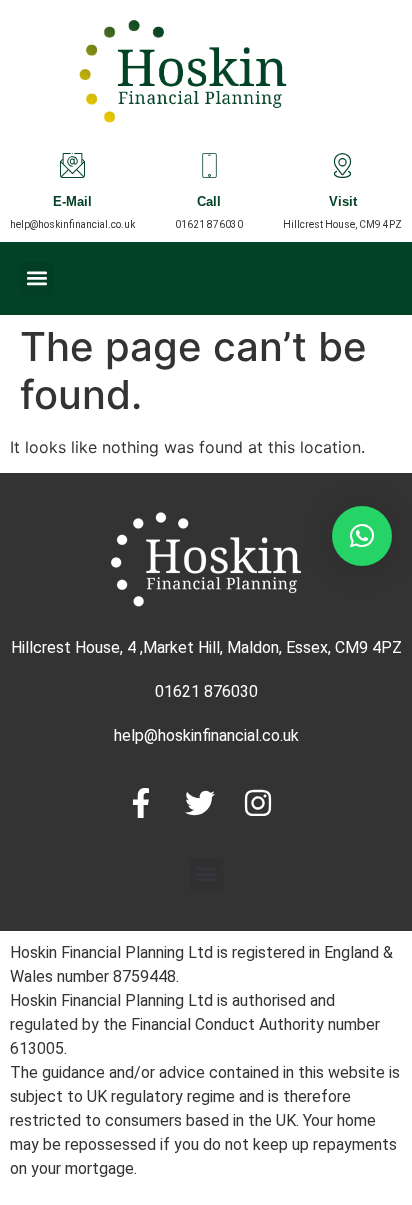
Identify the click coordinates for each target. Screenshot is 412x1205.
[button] (36, 278)
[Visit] (342, 165)
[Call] (209, 165)
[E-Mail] (72, 165)
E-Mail (72, 203)
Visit (343, 203)
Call (209, 203)
